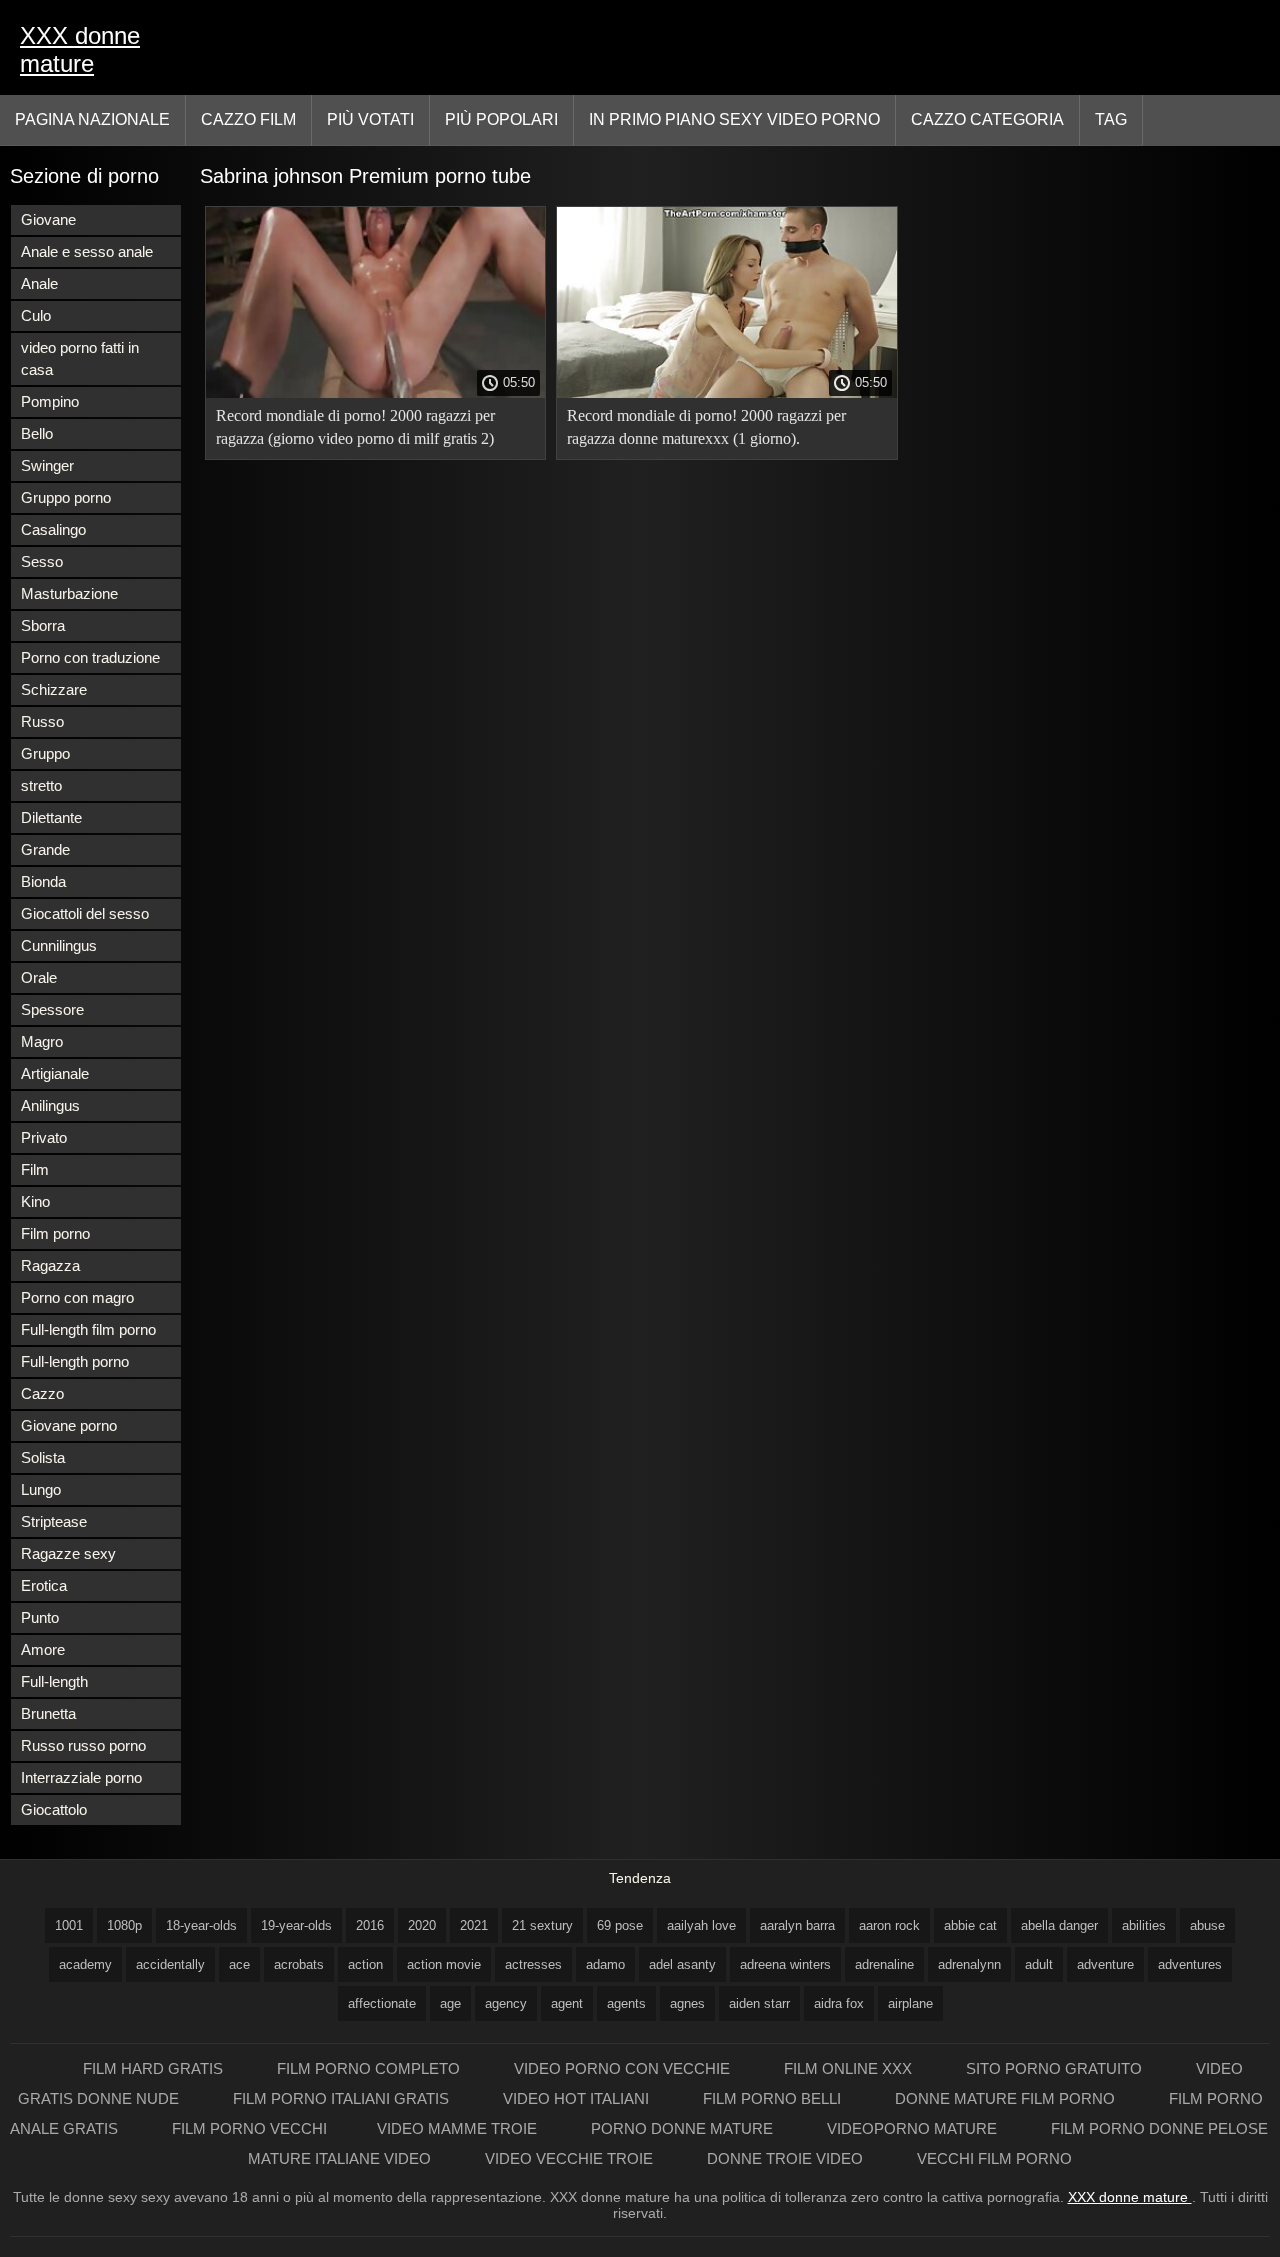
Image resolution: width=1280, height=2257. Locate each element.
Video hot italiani (578, 2098)
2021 (474, 1925)
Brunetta (48, 1713)
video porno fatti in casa (80, 358)
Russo (42, 721)
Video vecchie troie (571, 2158)
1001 (69, 1925)
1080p (124, 1925)
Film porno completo (370, 2068)
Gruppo (45, 753)
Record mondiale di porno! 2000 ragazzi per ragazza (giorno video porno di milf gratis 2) (355, 427)
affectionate (382, 2003)
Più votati (370, 119)
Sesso (42, 561)
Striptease (54, 1521)
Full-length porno (75, 1361)
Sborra (43, 625)
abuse (1207, 1925)
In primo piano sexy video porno (734, 119)
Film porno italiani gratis (343, 2098)
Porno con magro (77, 1297)
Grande (45, 849)
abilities (1144, 1925)
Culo (36, 315)
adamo (605, 1964)
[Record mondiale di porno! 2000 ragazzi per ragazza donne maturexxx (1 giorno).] (726, 393)
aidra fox (839, 2003)
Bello (37, 433)
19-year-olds (296, 1925)
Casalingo (53, 529)
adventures (1190, 1964)
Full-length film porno (88, 1329)
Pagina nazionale (92, 119)
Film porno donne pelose (1159, 2128)
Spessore (52, 1009)
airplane (910, 2003)
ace (239, 1964)
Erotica (44, 1585)
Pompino (50, 401)
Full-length (54, 1681)
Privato (44, 1137)
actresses (533, 1964)
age (450, 2003)
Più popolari (501, 119)
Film (35, 1169)
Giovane (48, 219)
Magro (42, 1041)
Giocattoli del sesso (85, 913)
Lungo (41, 1489)
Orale (39, 977)
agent (567, 2003)
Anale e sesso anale (87, 251)
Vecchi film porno (994, 2158)
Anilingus (50, 1105)
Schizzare (54, 689)
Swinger (47, 465)
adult (1039, 1964)
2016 (370, 1925)
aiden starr (759, 2003)
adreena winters (785, 1964)
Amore (43, 1649)
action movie (444, 1964)
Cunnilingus (59, 945)
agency (506, 2003)
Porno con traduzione (90, 657)
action (365, 1964)
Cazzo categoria (987, 119)
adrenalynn (969, 1964)
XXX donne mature (80, 49)
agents (626, 2003)
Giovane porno (69, 1425)
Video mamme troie (459, 2128)
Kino (35, 1201)
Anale (39, 283)
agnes (687, 2003)
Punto (40, 1617)
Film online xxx (850, 2068)
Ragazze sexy (68, 1553)
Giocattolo (54, 1809)
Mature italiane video (341, 2158)
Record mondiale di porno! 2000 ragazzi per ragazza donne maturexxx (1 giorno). (706, 427)
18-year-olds (201, 1925)
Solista (43, 1457)
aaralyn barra (797, 1925)
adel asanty (682, 1964)
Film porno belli (774, 2098)
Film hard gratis (155, 2068)
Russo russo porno (83, 1745)
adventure (1105, 1964)
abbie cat (970, 1925)
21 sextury (542, 1925)
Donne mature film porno (1007, 2098)
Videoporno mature (914, 2128)
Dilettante (51, 817)
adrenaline (884, 1964)
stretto (41, 785)
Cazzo (42, 1393)
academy (85, 1964)
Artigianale (55, 1073)
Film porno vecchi (249, 2128)
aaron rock (889, 1925)
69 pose (620, 1925)
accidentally (170, 1964)
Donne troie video (787, 2158)
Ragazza (50, 1265)
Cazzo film (248, 119)
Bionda (43, 881)
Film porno (55, 1233)
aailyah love (701, 1925)
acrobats (299, 1964)
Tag (1111, 119)
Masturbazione (69, 593)
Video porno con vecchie (624, 2068)
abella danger (1059, 1925)
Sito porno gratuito (1056, 2068)
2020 (422, 1925)
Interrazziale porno (81, 1777)
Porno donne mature (684, 2128)
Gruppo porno (66, 497)
